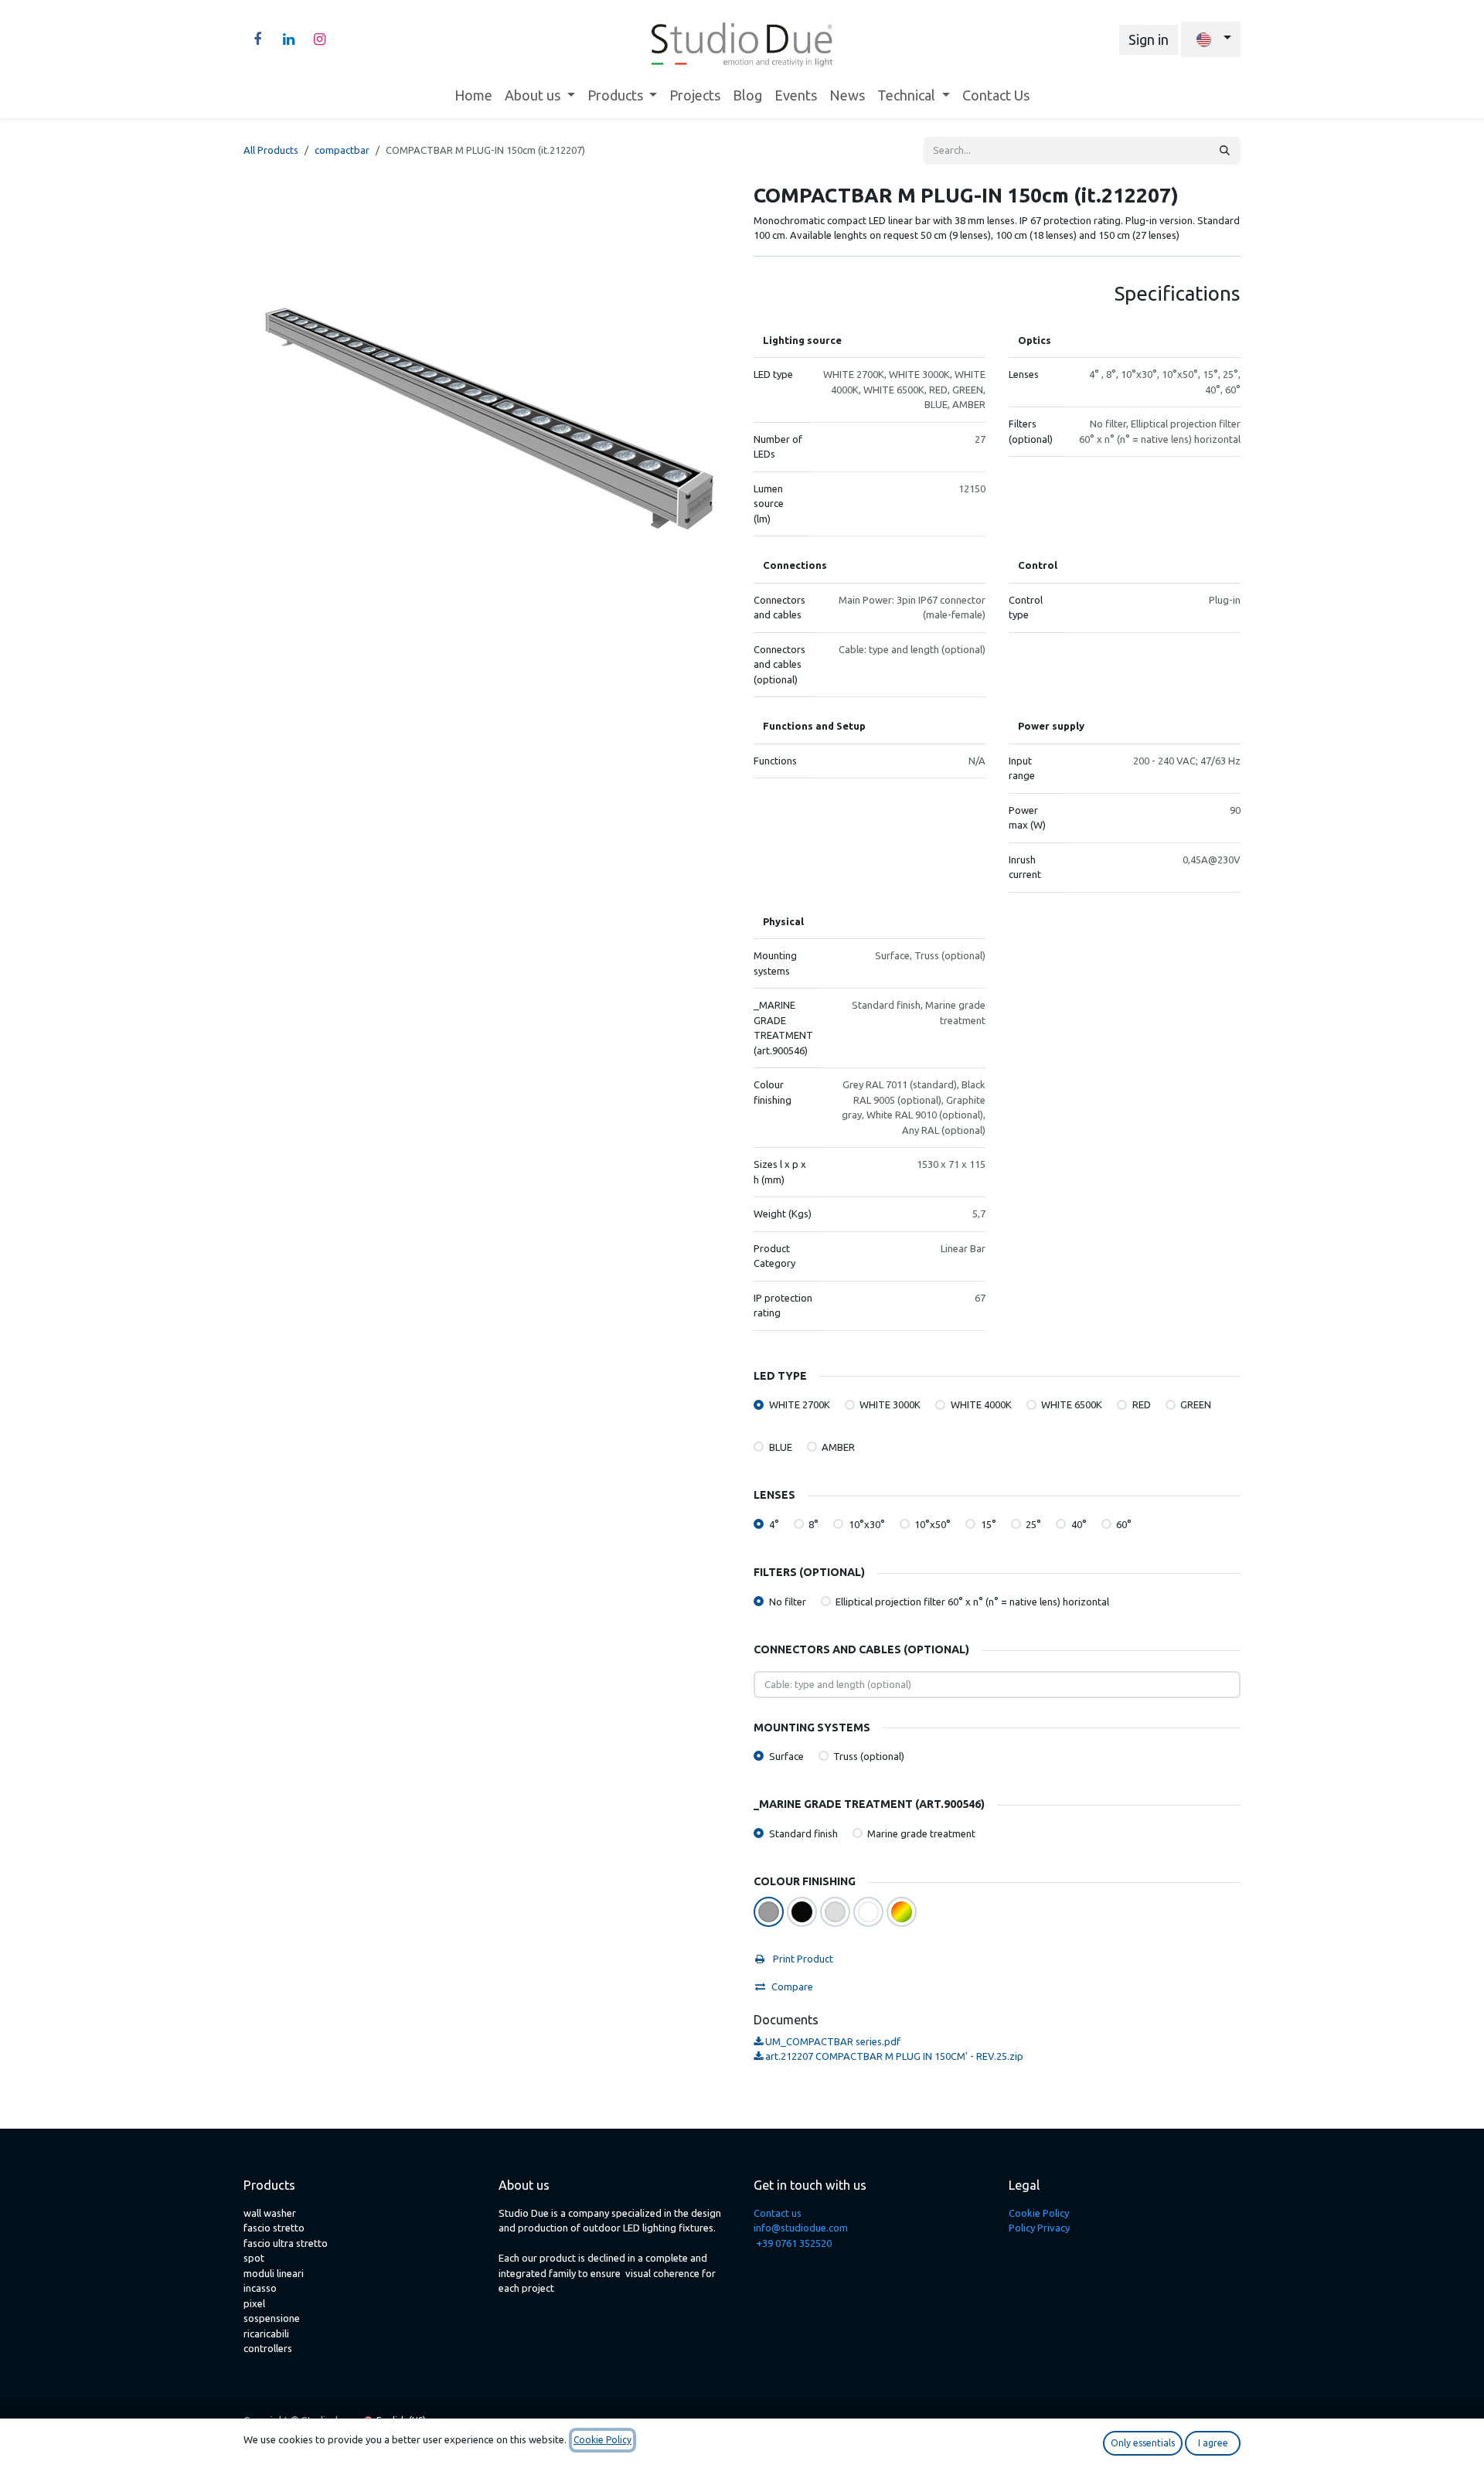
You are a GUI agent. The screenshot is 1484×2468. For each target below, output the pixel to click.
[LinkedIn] (288, 39)
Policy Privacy (1039, 2228)
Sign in (1149, 39)
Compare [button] (792, 1986)
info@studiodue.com (801, 2228)
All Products (271, 150)
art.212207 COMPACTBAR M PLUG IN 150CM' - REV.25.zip (893, 2056)
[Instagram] (319, 39)
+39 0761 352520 (794, 2243)
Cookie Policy (1039, 2213)
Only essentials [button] (1143, 2443)
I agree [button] (1213, 2443)
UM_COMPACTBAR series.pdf (832, 2041)
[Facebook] (257, 39)
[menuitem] (473, 95)
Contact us (778, 2213)
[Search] (1225, 151)
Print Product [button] (802, 1959)
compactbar (342, 150)
